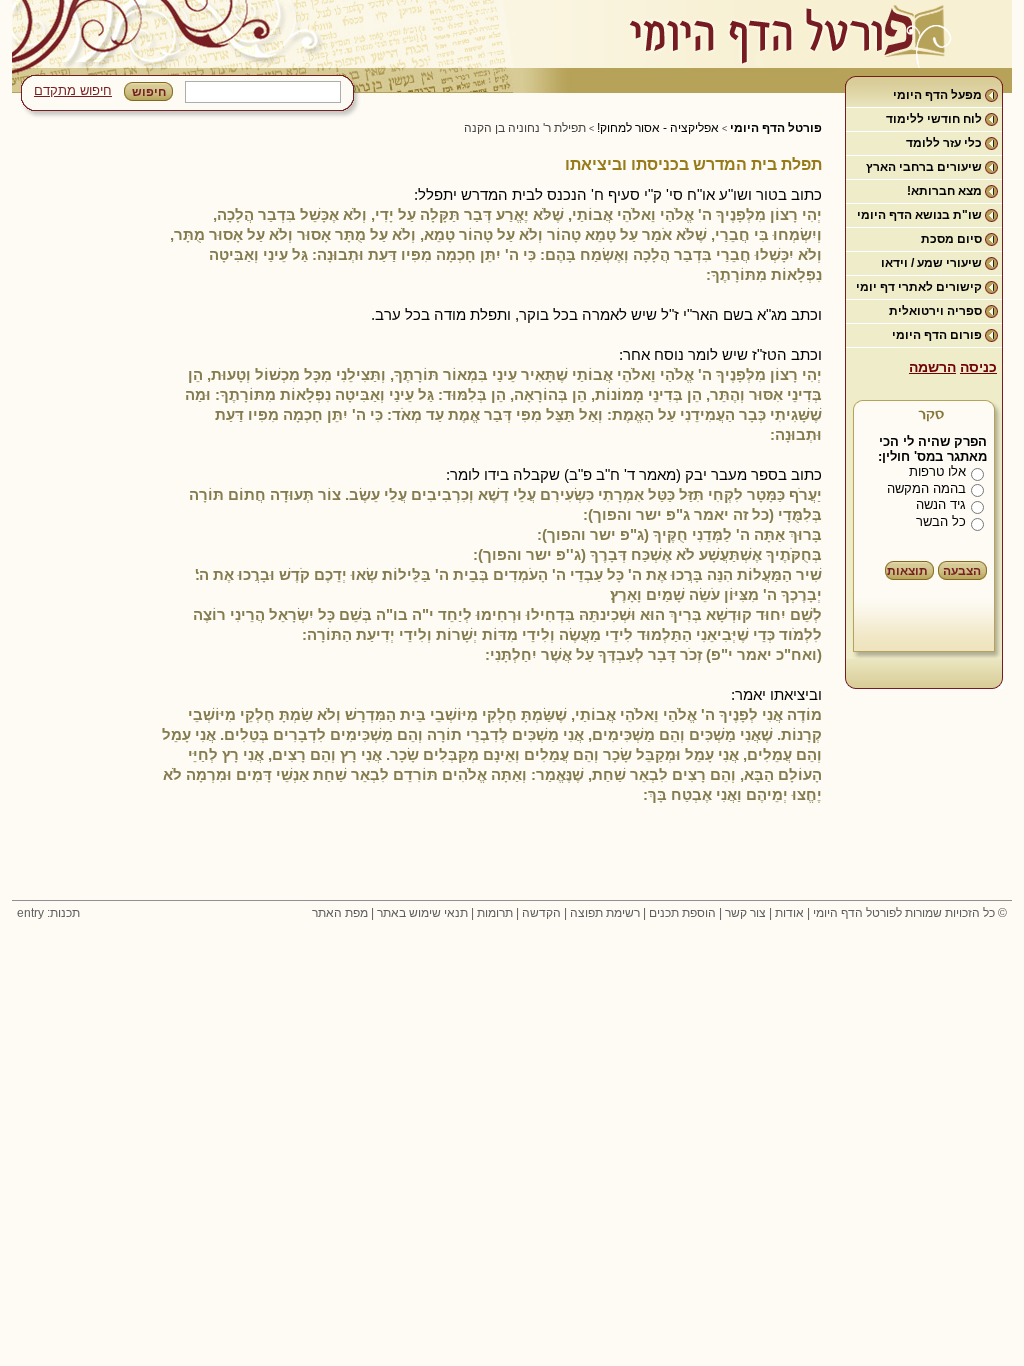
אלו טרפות (937, 471)
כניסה (978, 367)
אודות (789, 913)
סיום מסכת (951, 239)
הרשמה (932, 367)
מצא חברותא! (944, 191)
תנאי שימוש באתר (422, 913)
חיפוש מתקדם (73, 90)
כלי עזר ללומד (944, 143)
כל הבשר (941, 521)
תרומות (495, 913)
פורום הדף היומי (937, 335)
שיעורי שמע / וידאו (931, 263)
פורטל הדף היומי (776, 128)
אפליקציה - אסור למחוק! (658, 128)
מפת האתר (340, 913)
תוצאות (907, 571)
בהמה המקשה (926, 488)
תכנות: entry (48, 913)
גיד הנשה (941, 504)
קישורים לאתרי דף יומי (919, 287)
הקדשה (541, 913)
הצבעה (962, 571)
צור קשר (745, 913)
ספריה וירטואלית (935, 311)
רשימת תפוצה (605, 913)
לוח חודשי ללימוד (934, 119)
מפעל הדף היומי (937, 95)
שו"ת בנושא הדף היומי (919, 215)
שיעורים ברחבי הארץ (924, 167)
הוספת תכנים (682, 913)
